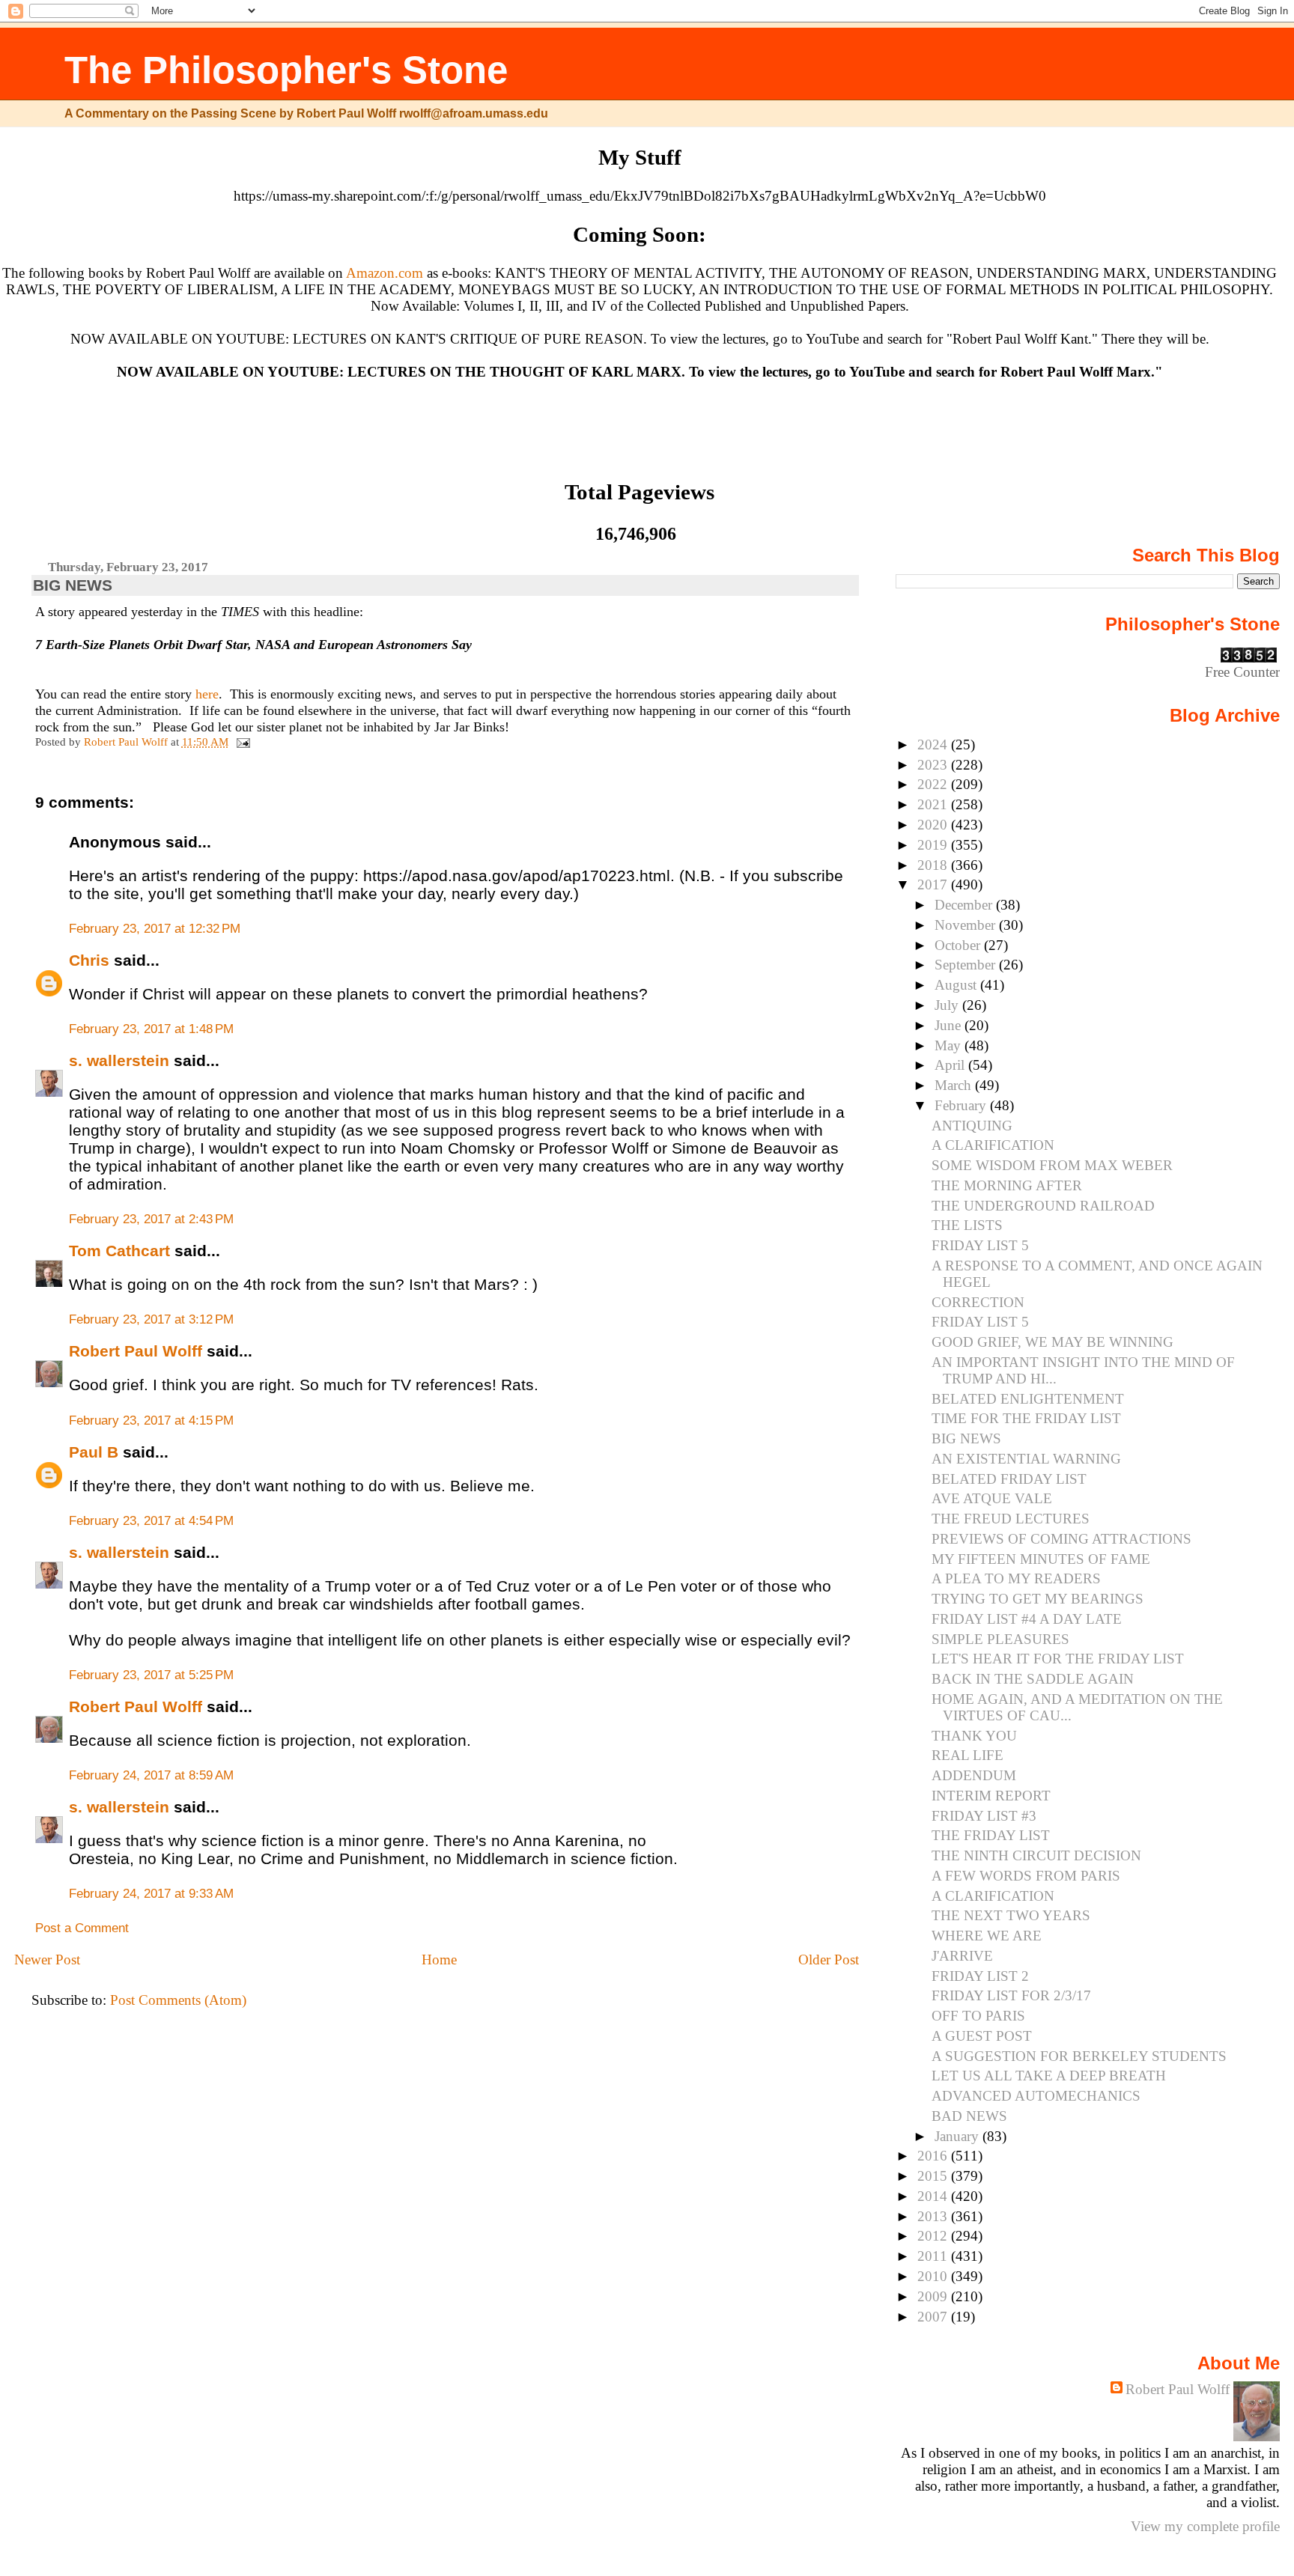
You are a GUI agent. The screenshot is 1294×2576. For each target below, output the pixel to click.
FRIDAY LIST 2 (980, 1976)
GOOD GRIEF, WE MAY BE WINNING (1052, 1342)
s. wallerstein (119, 1060)
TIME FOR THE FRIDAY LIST (1026, 1418)
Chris (89, 960)
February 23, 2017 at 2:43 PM (151, 1219)
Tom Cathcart (119, 1251)
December (965, 905)
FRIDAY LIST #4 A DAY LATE (1027, 1619)
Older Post (829, 1960)
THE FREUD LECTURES (1011, 1519)
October (959, 945)
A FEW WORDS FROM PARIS (1026, 1876)
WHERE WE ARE (987, 1936)
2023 (934, 765)
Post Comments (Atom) (178, 2000)
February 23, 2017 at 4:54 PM (151, 1521)
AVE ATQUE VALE (992, 1498)
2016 (934, 2156)
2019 (934, 845)
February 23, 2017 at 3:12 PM (151, 1319)
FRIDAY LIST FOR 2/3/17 (1011, 1995)
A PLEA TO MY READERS (1016, 1578)
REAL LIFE (968, 1755)
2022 (934, 784)
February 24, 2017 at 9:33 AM (151, 1894)
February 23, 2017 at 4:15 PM (151, 1421)
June (950, 1025)
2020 (934, 825)
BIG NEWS (966, 1438)
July (948, 1005)
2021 (934, 804)
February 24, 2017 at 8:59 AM (151, 1775)
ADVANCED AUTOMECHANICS (1036, 2096)
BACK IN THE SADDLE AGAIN (1033, 1679)
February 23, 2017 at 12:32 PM (155, 929)
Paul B (94, 1452)
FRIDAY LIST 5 (980, 1245)
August (957, 985)
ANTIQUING (972, 1126)
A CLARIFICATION (993, 1145)
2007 (934, 2317)
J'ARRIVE (962, 1956)
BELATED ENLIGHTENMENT (1028, 1399)
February (962, 1105)
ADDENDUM (974, 1775)
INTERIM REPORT (991, 1796)
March (955, 1085)
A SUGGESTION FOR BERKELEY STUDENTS (1079, 2056)
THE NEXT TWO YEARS (1011, 1915)
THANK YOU (974, 1736)
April (951, 1065)
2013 (934, 2216)
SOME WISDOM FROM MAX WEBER (1052, 1165)
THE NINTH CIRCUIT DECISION (1036, 1855)
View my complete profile (1205, 2526)
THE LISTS (967, 1225)
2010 (934, 2276)
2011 (934, 2256)
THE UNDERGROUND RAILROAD (1043, 1206)
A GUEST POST (982, 2036)
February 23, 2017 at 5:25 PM (151, 1675)
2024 (934, 745)
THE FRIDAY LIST (991, 1835)
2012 (934, 2236)
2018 (934, 865)
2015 (934, 2176)
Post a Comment (82, 1928)
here (207, 694)
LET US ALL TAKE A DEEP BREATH (1049, 2076)
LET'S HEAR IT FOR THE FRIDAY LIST (1058, 1659)
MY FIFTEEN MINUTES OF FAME (1041, 1559)
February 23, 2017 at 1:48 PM (151, 1029)
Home (439, 1960)
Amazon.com (385, 273)
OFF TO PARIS (978, 2016)
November (967, 925)
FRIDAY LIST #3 (984, 1816)
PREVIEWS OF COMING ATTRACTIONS (1061, 1539)
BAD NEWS (969, 2116)
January (959, 2136)
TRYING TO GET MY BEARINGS (1038, 1599)
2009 (934, 2296)
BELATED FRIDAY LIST (1009, 1479)
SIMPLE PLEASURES (1000, 1639)
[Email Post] (243, 742)
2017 (934, 884)
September (967, 965)
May (950, 1045)
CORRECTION (978, 1302)
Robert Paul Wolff (136, 1351)
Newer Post (47, 1960)
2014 (934, 2196)
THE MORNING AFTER (1007, 1185)
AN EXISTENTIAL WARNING (1026, 1459)
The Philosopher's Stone (286, 70)
